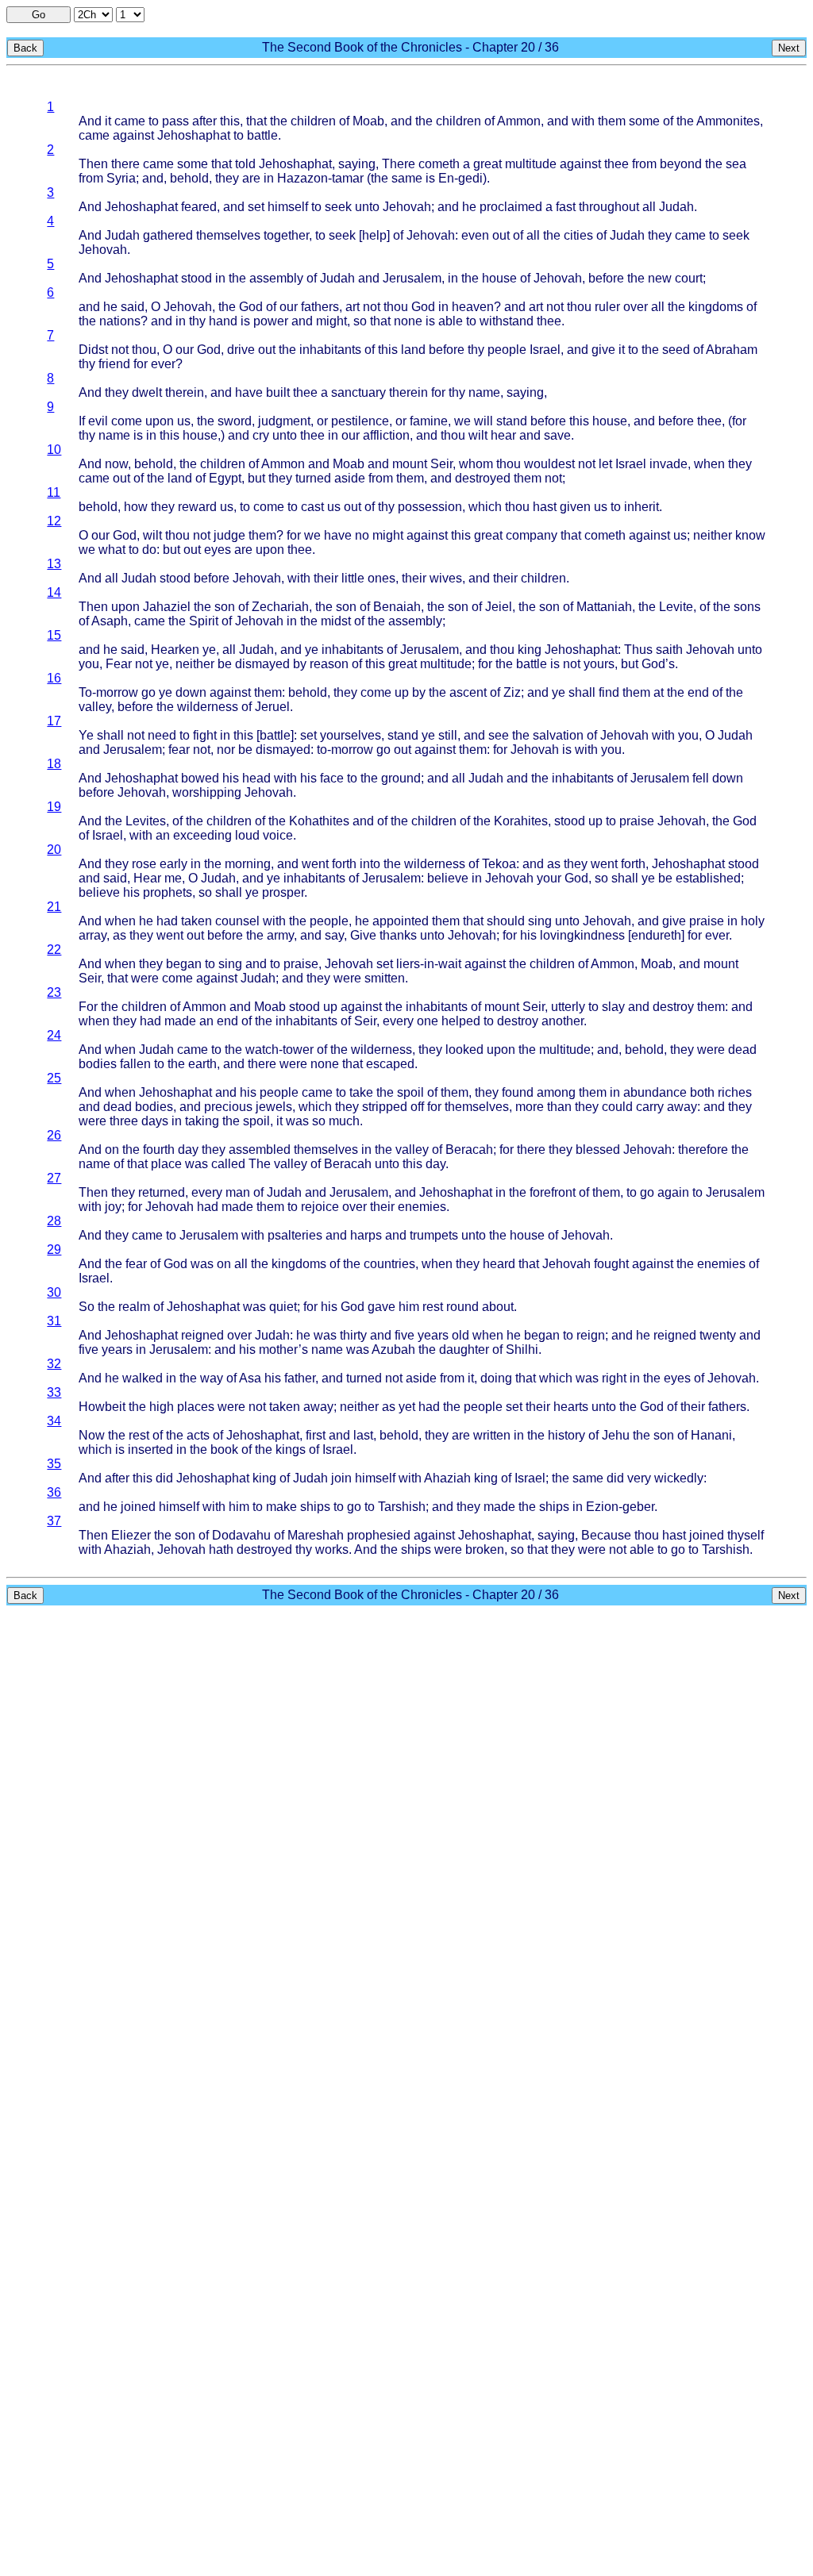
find (609, 692)
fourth (159, 1150)
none (408, 321)
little (353, 578)
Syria (121, 178)
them (612, 121)
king (530, 650)
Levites (146, 821)
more (530, 1107)
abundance (655, 1092)
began (184, 964)
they (227, 178)
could (617, 1107)
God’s (658, 664)
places (196, 1407)
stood (197, 278)
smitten (385, 978)
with (583, 121)
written (492, 1435)
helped (461, 1021)
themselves (228, 235)
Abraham (732, 350)
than (559, 1107)
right (614, 1378)
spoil (410, 1092)
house (499, 278)
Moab (368, 121)
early (173, 864)
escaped (390, 1064)
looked (464, 1050)
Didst (93, 350)
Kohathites (319, 821)
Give (363, 935)
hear (503, 435)
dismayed (262, 664)
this (230, 121)
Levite (676, 607)
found (518, 1092)
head (256, 778)
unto (367, 207)
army (280, 935)
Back (25, 48)
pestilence (360, 421)
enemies (422, 1207)
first (316, 1435)
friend (114, 364)
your (549, 878)
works (332, 1549)
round (462, 1307)
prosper (283, 892)
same (407, 178)
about (498, 1307)
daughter (464, 1350)
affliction (386, 435)
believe (448, 878)
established (708, 878)
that (256, 121)
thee (616, 164)
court (689, 278)
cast (312, 507)
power (271, 321)
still (448, 735)
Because (606, 1535)
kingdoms (716, 307)
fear (179, 750)
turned (313, 478)
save (557, 435)
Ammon (519, 121)
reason (329, 664)
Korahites (521, 821)
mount (410, 464)
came (130, 121)
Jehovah (407, 207)
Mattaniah (604, 607)
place (166, 1164)
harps (366, 1235)
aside (350, 478)
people (507, 350)
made (180, 1021)
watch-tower (279, 1050)
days (155, 1121)
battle (262, 135)
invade (669, 464)
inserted (150, 1449)
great (487, 164)
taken (197, 921)
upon (160, 421)
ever (163, 364)
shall (582, 692)
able (451, 321)
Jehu (616, 1435)
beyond (681, 164)
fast (566, 207)
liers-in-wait (429, 964)
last (363, 1435)
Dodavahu (241, 1535)
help (374, 235)
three (124, 1121)
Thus (638, 650)
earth (202, 1064)
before (606, 278)
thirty (353, 1335)
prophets (168, 892)
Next (789, 48)
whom (476, 464)
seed (676, 350)
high (162, 1407)
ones (381, 578)
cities (578, 235)
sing (540, 921)
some (644, 121)
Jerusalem (412, 278)
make (281, 1507)
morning (248, 864)
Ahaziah (447, 1478)
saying (357, 164)
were (145, 978)
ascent (468, 692)
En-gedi (460, 178)
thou (396, 307)
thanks (398, 935)
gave (381, 1307)
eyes (218, 550)
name (484, 392)
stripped (385, 1107)
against (133, 135)
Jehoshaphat (194, 135)
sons (747, 607)
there (125, 164)
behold (189, 178)
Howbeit (102, 1407)
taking (202, 1121)
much (344, 1121)
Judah (676, 207)
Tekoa (499, 864)
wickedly (679, 1478)
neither (713, 535)
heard (499, 1264)
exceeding (202, 835)
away (682, 1107)
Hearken (175, 650)
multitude (531, 164)
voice (278, 835)
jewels (274, 1107)
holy (753, 921)
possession (430, 507)
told (245, 164)
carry (650, 1107)
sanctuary (358, 392)
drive (241, 350)
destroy (673, 1007)
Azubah (393, 1350)
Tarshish (402, 1507)
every (398, 1021)
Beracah (469, 1150)
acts (198, 1435)
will (484, 421)
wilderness (208, 707)
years (433, 1335)
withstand (507, 321)
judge (229, 535)
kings (291, 1449)
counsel (237, 921)
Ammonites (728, 121)
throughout (609, 207)
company (532, 535)
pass (175, 121)
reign (591, 1335)
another (563, 1021)
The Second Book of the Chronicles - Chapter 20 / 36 (410, 47)
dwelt (147, 392)
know (750, 535)
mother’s (283, 1350)
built (278, 392)
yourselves (351, 735)
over (636, 307)
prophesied (379, 1535)
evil (98, 421)
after (204, 121)
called (228, 1164)
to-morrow (345, 750)
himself (288, 207)
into (370, 864)
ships (315, 1507)
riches (735, 1092)
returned (162, 1192)
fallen (135, 1064)
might (331, 321)
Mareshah (316, 1535)
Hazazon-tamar (320, 178)
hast (545, 507)
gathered (168, 235)
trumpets (434, 1235)
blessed (598, 1150)
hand (223, 321)
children (313, 121)
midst (336, 621)
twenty (718, 1335)
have (249, 392)
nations (120, 321)
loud (247, 835)
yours (599, 664)
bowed (200, 778)
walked (143, 1378)
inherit (642, 507)
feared (199, 207)
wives (446, 578)
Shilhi (522, 1350)
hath (221, 1549)
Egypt (225, 478)
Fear (119, 664)
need (162, 735)
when (709, 464)
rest (433, 1307)
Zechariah (280, 607)
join (341, 1478)
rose (144, 864)
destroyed (483, 478)
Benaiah (397, 607)
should (506, 921)
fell (701, 778)
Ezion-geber (620, 1507)
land (413, 350)
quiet (283, 1307)
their (326, 578)
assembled (260, 1150)
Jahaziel (167, 607)
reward (197, 507)
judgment (284, 421)
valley (95, 707)
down (191, 692)
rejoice (320, 1207)
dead (742, 1050)
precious (228, 1107)
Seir (441, 464)
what (112, 550)
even (475, 235)
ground (401, 778)
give (603, 350)
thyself (746, 1535)
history (566, 1435)
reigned (202, 1335)
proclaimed (511, 207)
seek (338, 207)
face (332, 778)
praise (637, 821)
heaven (473, 307)
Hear (147, 878)
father (300, 1378)
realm (134, 1307)
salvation (558, 735)
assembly (276, 278)
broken (485, 1549)
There (399, 164)
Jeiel (499, 607)
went (315, 864)
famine (429, 421)
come (127, 421)
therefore (703, 1150)
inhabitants (330, 350)
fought (611, 1264)
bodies (98, 1064)
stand (512, 421)
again (673, 1192)
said (133, 307)
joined (138, 1507)
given (575, 507)
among (556, 1092)
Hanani (711, 1435)
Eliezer (131, 1535)
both (702, 1092)
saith (669, 650)
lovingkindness (582, 935)
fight (205, 735)
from (644, 164)
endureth (656, 935)
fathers (320, 307)
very (639, 1478)
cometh (439, 164)
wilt (478, 435)
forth (344, 864)
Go (39, 15)
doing (496, 1378)
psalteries (295, 1235)
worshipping (207, 792)
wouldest (549, 464)
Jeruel (272, 707)
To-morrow (108, 692)
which (485, 507)
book (224, 1449)
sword (235, 421)
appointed (401, 921)
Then (93, 164)
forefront (553, 1192)
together (286, 235)
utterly (568, 1007)
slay (613, 1007)
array (92, 935)
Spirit (204, 621)
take (361, 1092)
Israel (545, 350)
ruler (607, 307)
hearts (571, 1407)
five (405, 1335)
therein (185, 392)
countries (389, 1264)
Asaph (110, 621)
